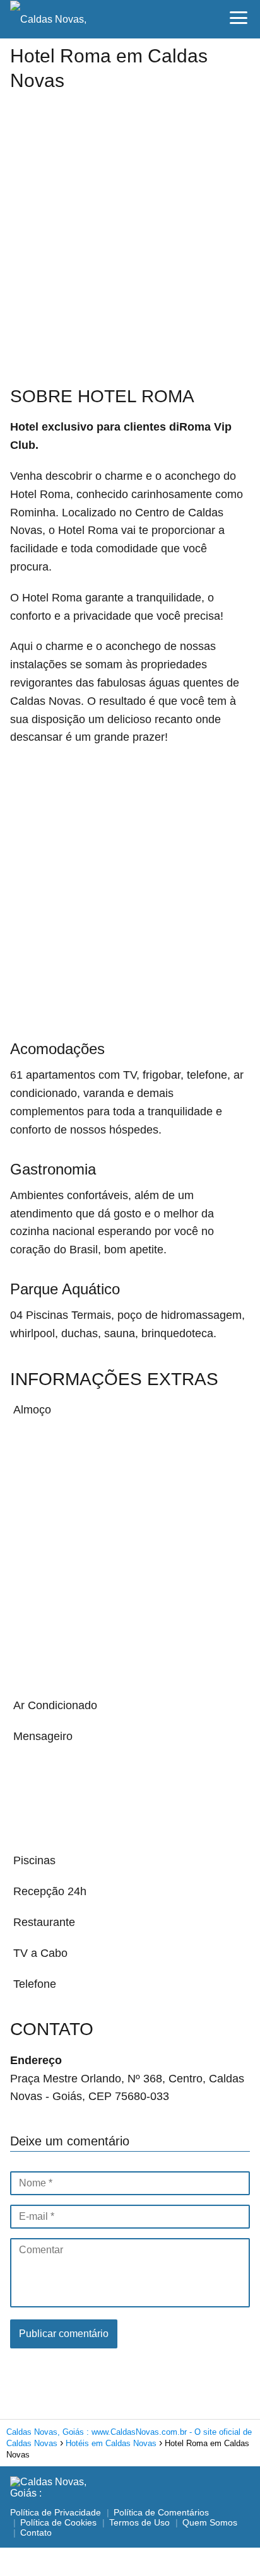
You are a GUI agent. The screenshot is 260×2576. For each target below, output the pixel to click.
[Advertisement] (130, 230)
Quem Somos (210, 2522)
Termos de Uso (139, 2522)
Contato (36, 2532)
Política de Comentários (161, 2512)
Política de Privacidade (56, 2512)
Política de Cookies (58, 2522)
